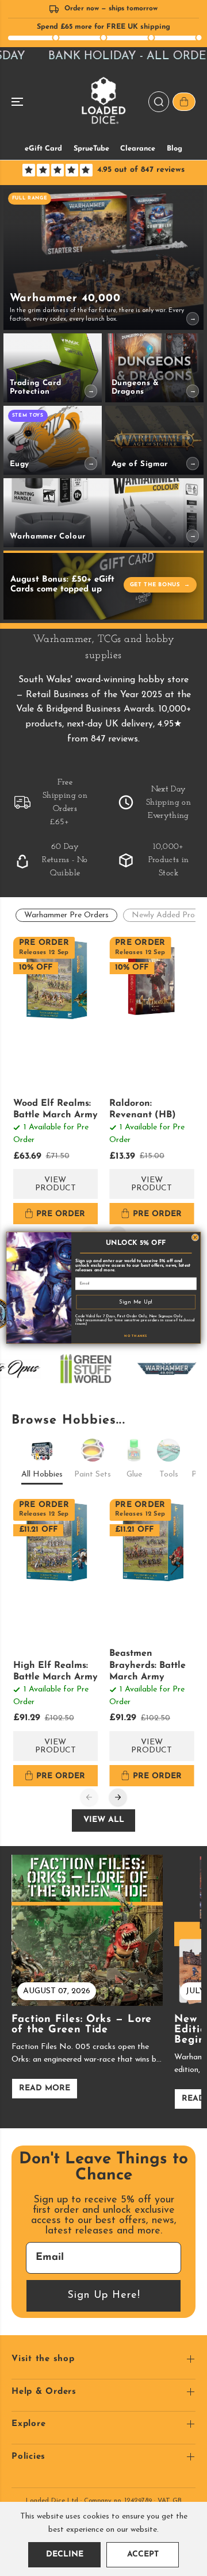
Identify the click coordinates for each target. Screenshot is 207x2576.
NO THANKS (136, 1336)
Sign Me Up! (136, 1302)
